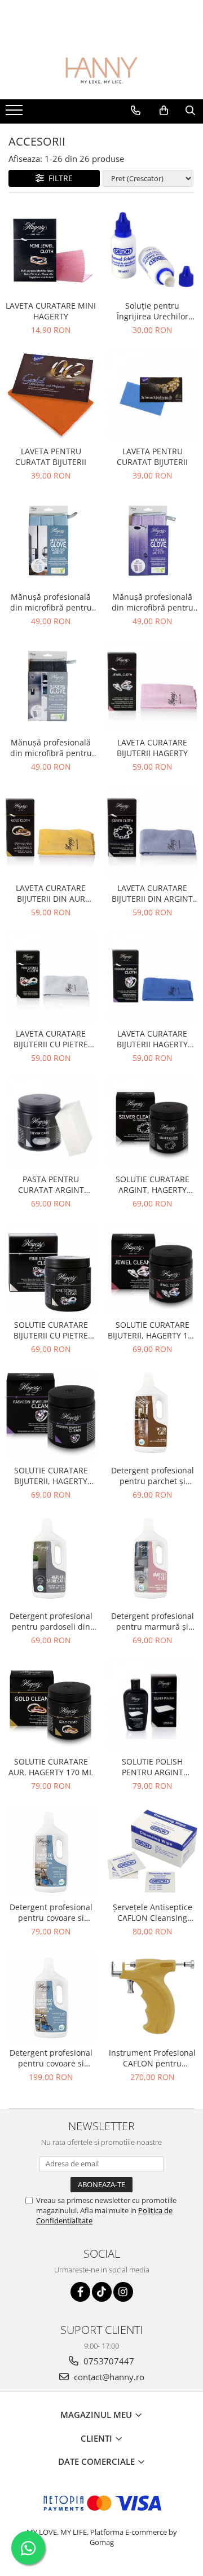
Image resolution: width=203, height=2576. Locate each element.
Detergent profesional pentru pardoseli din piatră (51, 1621)
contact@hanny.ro (108, 2377)
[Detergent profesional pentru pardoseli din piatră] (51, 1560)
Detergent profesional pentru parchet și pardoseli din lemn (153, 1476)
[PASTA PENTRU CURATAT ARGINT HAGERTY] (51, 1123)
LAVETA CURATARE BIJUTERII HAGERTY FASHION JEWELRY (152, 1039)
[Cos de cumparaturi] (164, 111)
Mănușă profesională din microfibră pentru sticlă (51, 602)
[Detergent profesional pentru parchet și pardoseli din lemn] (152, 1414)
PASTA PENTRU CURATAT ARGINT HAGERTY (51, 1184)
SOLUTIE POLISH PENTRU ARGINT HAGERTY (153, 1767)
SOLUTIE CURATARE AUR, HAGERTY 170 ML (51, 1767)
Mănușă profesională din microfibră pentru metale (51, 748)
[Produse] (16, 113)
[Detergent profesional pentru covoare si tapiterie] (51, 1851)
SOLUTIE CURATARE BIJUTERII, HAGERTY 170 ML (152, 1330)
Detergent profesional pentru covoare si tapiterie (51, 1912)
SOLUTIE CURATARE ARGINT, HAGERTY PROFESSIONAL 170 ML (153, 1184)
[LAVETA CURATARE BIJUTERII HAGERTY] (152, 686)
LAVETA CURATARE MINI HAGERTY (51, 311)
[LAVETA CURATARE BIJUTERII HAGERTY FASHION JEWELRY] (152, 977)
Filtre (58, 178)
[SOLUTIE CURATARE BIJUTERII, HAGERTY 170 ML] (152, 1269)
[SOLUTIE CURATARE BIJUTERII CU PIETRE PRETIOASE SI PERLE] (51, 1269)
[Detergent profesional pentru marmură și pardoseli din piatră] (152, 1560)
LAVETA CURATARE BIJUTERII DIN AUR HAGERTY (51, 893)
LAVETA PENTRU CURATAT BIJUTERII (51, 457)
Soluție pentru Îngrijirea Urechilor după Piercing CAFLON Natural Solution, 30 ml (153, 311)
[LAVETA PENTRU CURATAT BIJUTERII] (51, 395)
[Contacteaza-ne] (136, 111)
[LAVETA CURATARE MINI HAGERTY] (51, 249)
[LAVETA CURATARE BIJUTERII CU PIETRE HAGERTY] (51, 977)
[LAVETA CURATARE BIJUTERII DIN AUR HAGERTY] (51, 832)
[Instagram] (123, 2292)
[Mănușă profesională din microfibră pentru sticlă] (51, 541)
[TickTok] (102, 2292)
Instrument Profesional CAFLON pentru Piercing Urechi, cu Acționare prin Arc (152, 2058)
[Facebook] (80, 2292)
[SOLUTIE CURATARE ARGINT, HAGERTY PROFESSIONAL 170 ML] (152, 1123)
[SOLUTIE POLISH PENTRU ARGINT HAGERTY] (152, 1705)
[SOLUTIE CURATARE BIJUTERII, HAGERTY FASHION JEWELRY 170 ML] (51, 1414)
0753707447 (108, 2361)
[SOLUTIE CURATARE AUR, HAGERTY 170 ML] (51, 1705)
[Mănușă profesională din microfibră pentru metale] (51, 686)
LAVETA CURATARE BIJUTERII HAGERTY (152, 748)
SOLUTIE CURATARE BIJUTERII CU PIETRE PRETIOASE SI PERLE (51, 1330)
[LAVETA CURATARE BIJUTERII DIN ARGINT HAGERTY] (152, 832)
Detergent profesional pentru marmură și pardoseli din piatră (153, 1621)
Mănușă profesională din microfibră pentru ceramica (153, 602)
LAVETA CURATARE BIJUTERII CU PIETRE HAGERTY (51, 1039)
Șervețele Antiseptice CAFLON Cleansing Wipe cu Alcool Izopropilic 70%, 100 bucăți (153, 1912)
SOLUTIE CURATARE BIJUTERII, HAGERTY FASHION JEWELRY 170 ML (51, 1476)
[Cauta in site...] (190, 111)
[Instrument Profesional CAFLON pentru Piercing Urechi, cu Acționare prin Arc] (152, 1996)
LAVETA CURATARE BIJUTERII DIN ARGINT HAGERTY (152, 893)
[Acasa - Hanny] (101, 71)
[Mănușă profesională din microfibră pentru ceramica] (152, 541)
